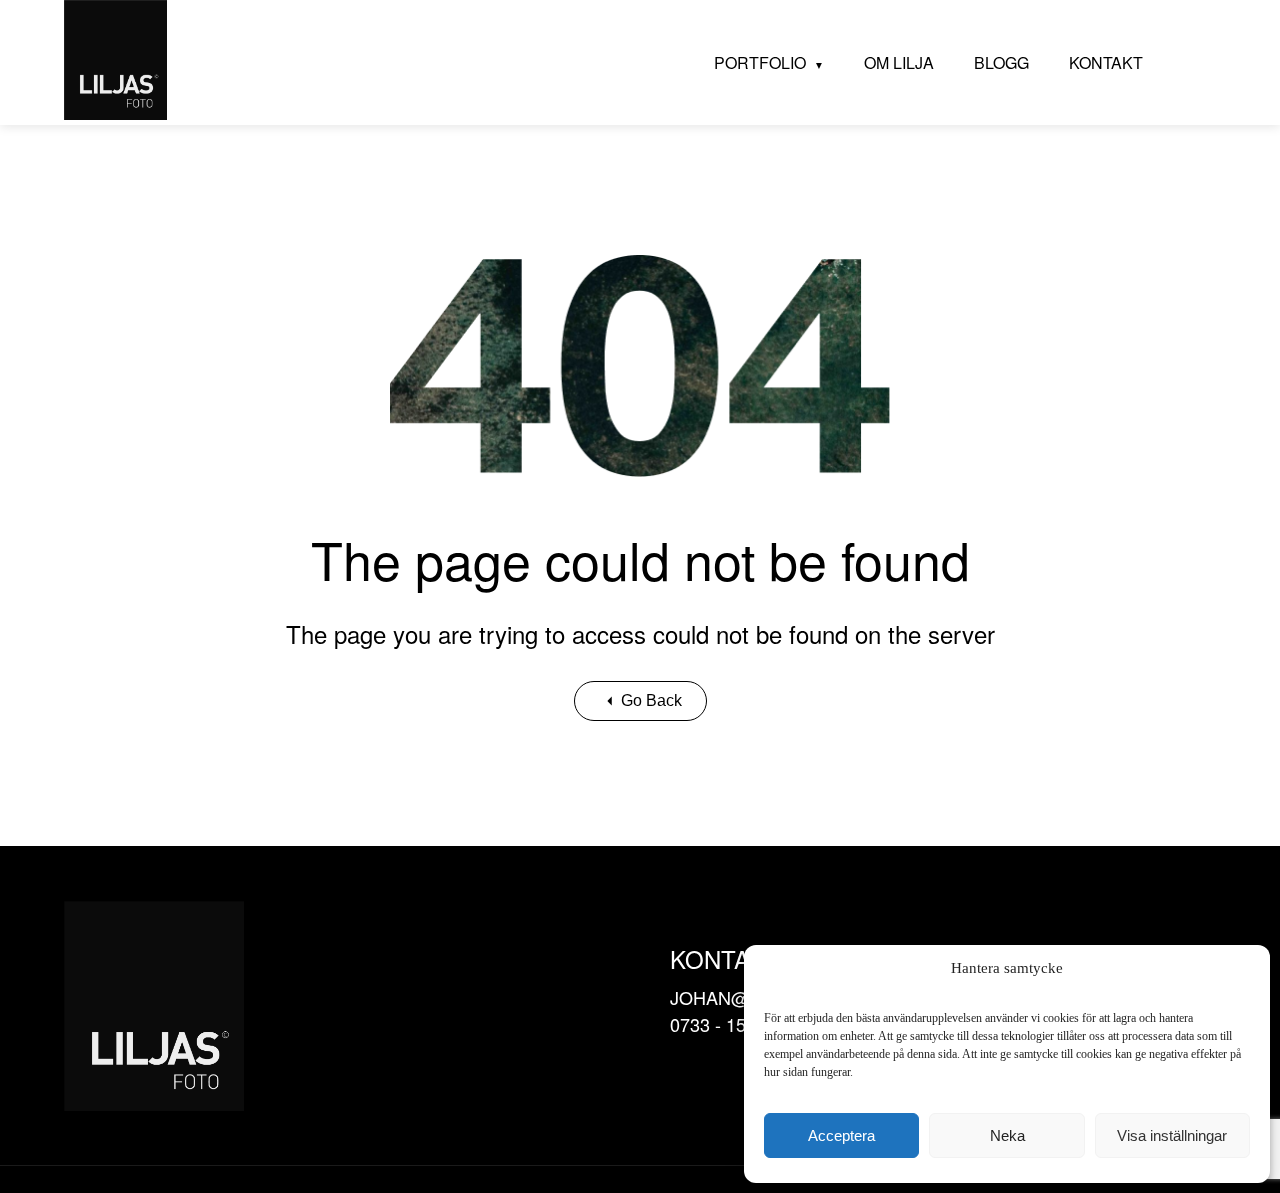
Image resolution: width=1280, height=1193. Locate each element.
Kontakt (1106, 62)
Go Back (651, 700)
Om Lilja (899, 62)
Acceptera (841, 1135)
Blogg (1001, 62)
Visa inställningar (1172, 1135)
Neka (1007, 1135)
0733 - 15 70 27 (733, 1024)
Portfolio (760, 62)
